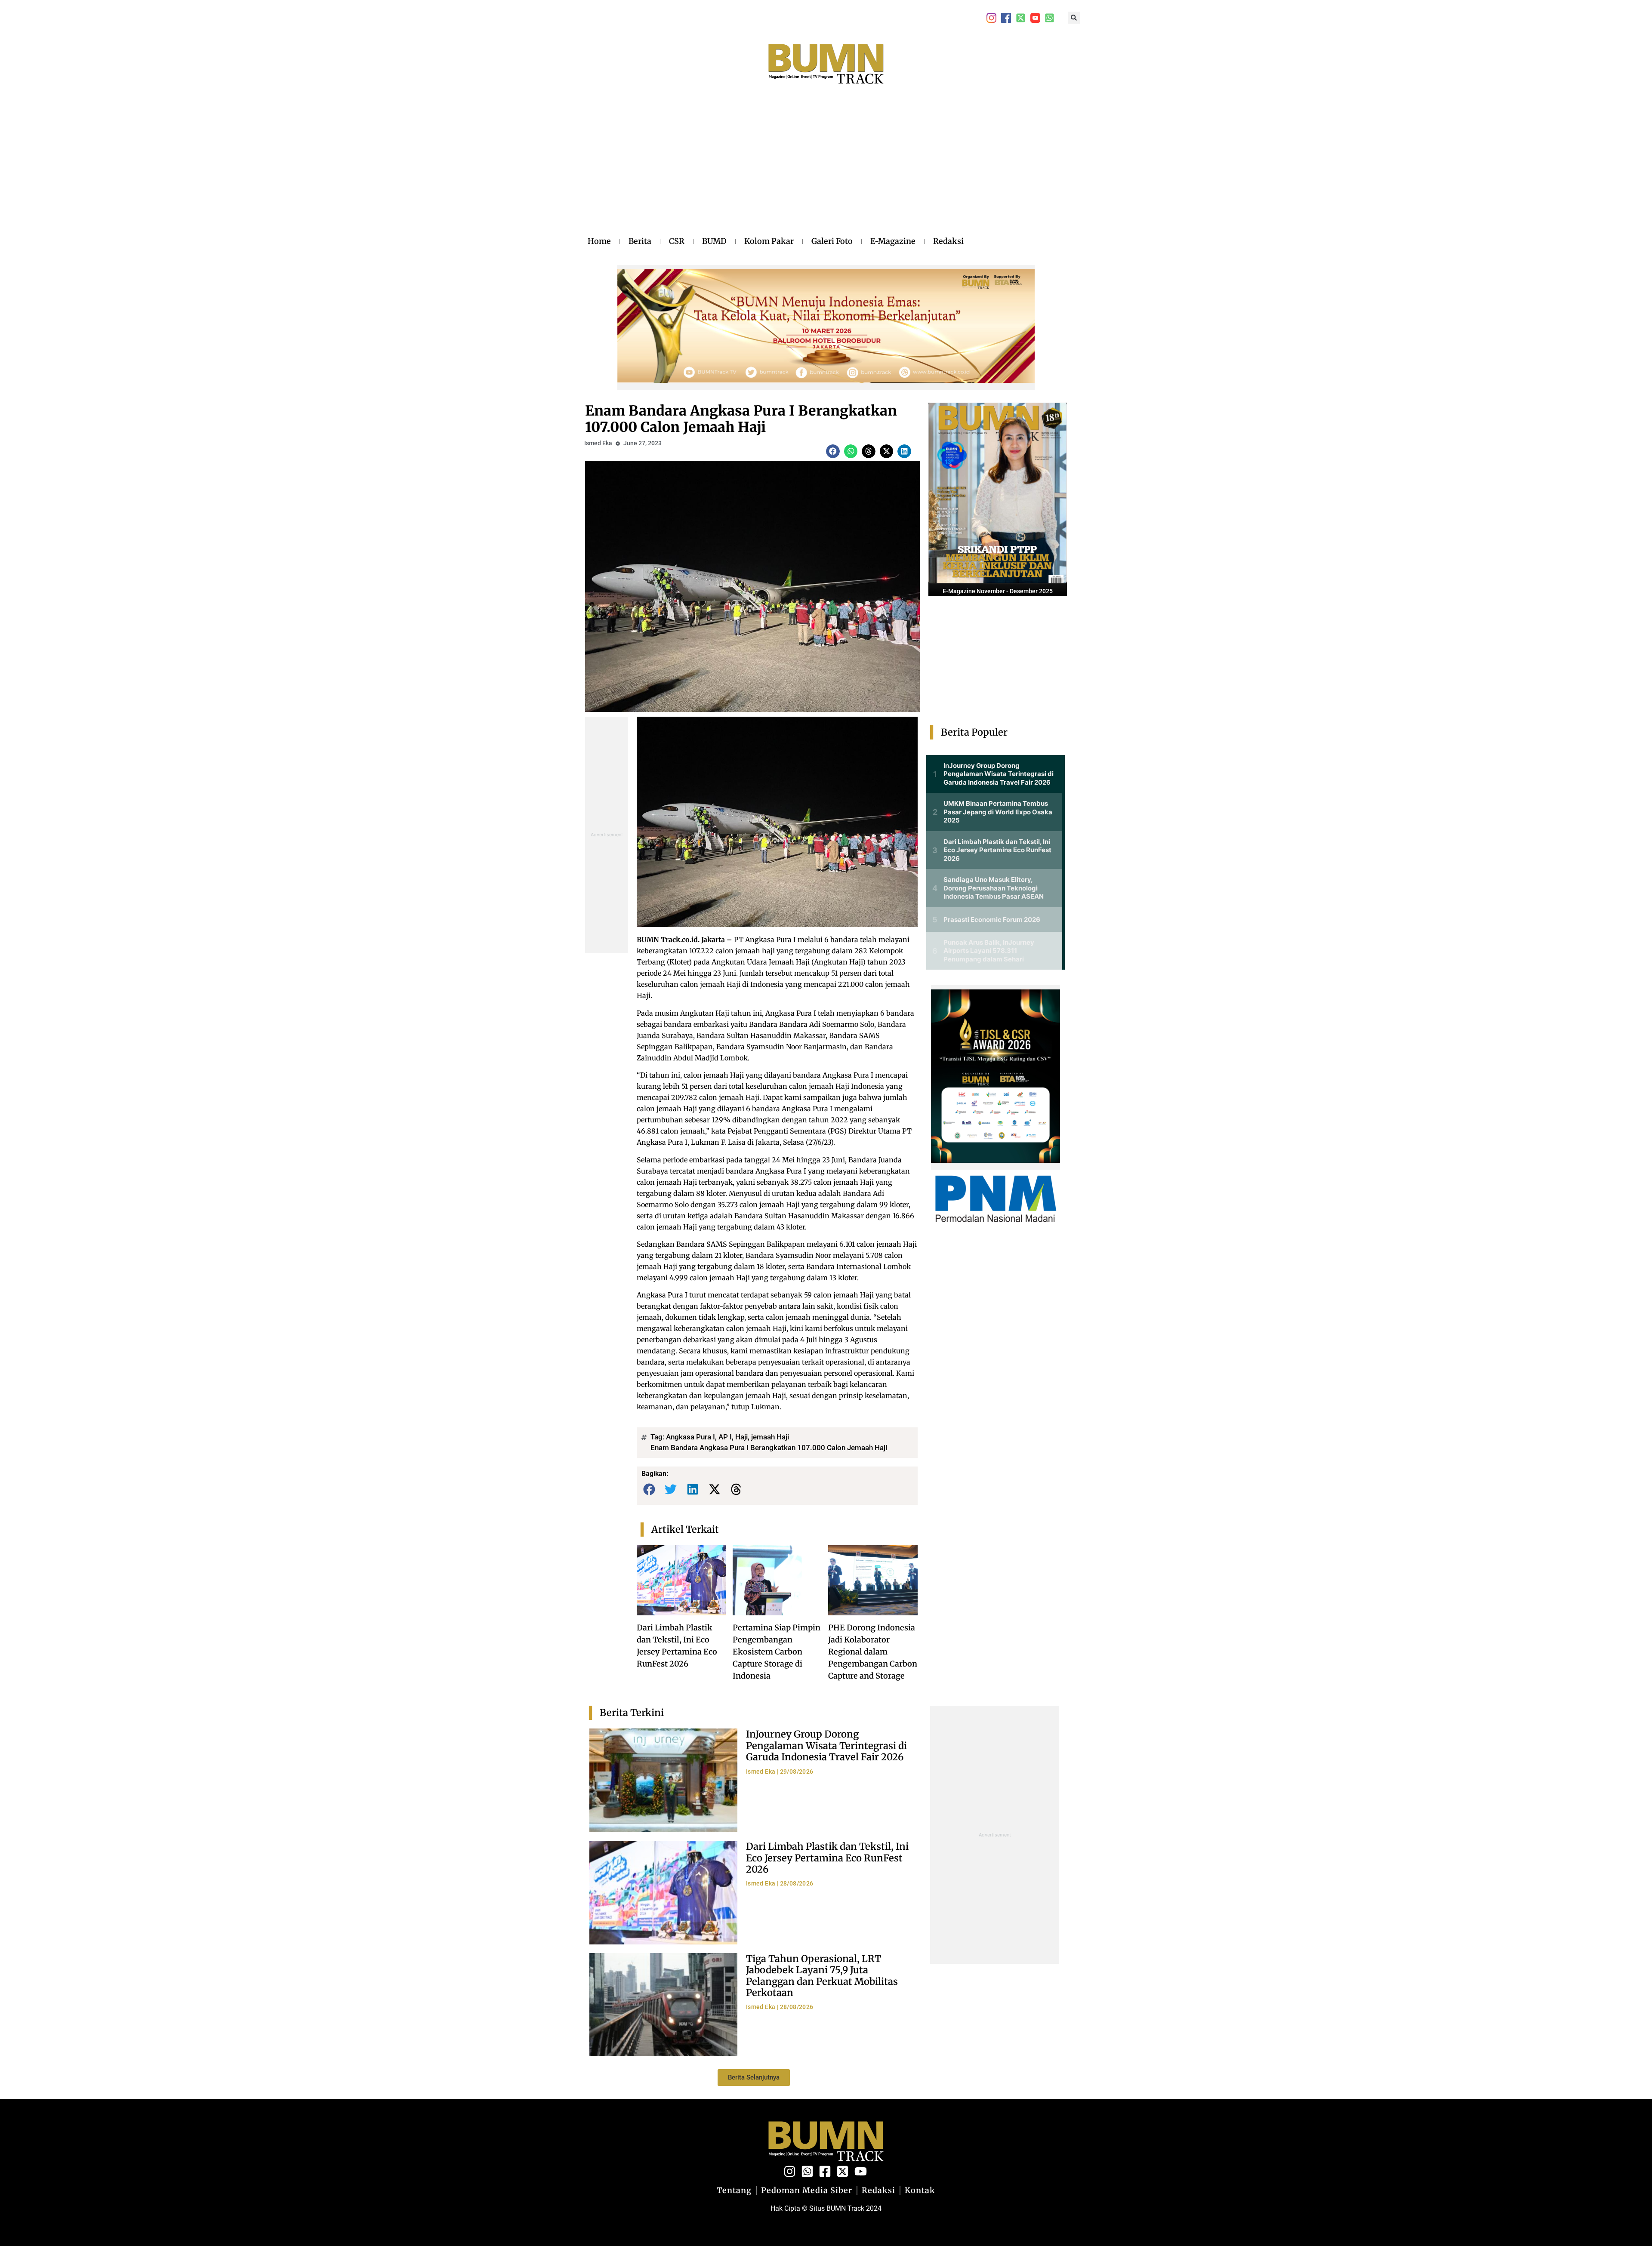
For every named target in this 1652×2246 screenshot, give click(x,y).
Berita (640, 241)
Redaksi (948, 241)
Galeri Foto (832, 241)
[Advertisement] (776, 169)
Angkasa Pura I (690, 1437)
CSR (677, 241)
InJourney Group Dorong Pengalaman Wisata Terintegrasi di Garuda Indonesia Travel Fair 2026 (826, 1745)
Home (599, 241)
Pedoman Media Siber (807, 2191)
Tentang (734, 2191)
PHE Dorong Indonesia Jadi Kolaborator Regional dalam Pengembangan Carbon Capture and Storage (873, 1652)
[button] (1074, 18)
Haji (741, 1437)
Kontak (920, 2191)
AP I (725, 1437)
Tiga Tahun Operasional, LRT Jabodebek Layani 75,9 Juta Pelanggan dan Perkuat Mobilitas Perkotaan (822, 1976)
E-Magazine (893, 241)
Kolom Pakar (769, 241)
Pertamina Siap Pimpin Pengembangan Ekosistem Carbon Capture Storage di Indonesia (777, 1652)
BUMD (714, 241)
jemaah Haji (770, 1437)
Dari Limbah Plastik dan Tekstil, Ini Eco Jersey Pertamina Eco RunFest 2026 (827, 1858)
